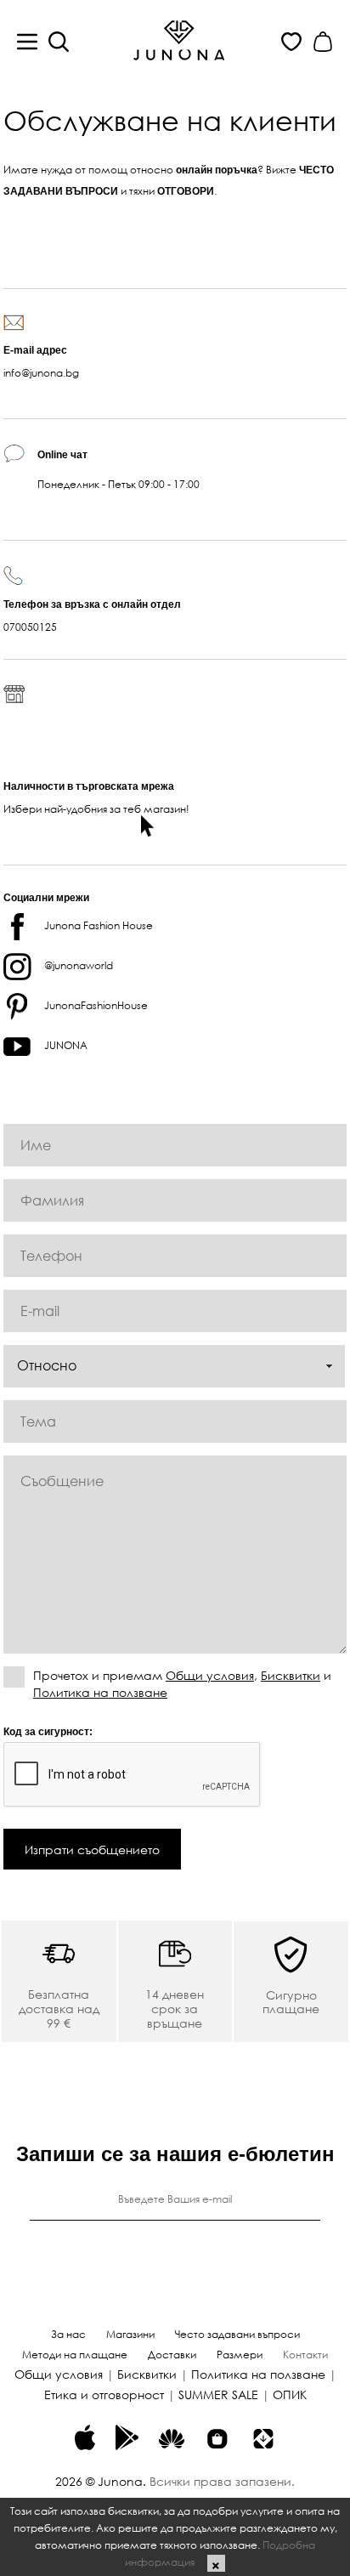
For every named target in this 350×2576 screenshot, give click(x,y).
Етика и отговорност (104, 2394)
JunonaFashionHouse (96, 1005)
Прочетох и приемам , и (182, 1683)
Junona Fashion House (99, 925)
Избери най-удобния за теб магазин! (96, 809)
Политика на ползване (100, 1692)
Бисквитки (291, 1675)
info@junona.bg (41, 372)
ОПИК (290, 2394)
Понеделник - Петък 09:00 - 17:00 (119, 470)
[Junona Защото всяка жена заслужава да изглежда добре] (179, 39)
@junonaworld (79, 965)
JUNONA (66, 1045)
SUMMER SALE (218, 2394)
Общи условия (210, 1675)
